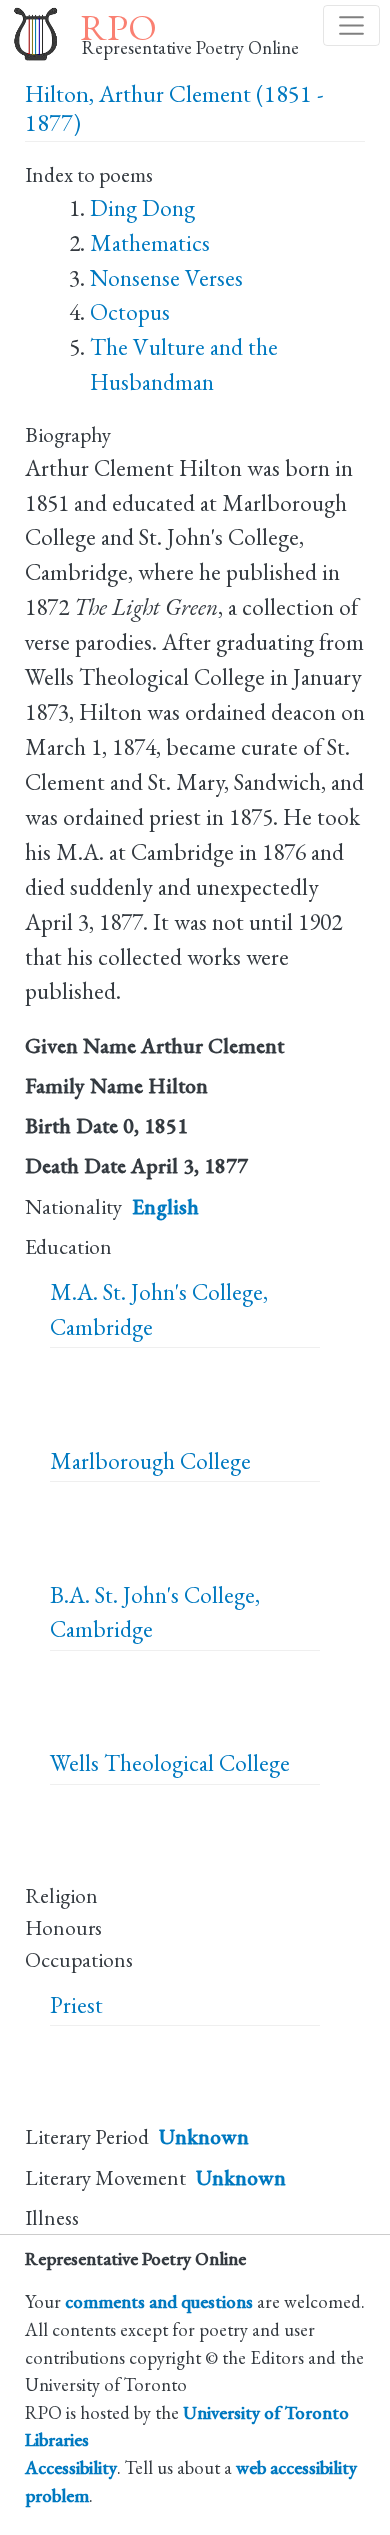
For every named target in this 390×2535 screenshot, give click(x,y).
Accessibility (71, 2467)
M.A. (74, 1292)
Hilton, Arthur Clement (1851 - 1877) (174, 108)
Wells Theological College (170, 1763)
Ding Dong (142, 208)
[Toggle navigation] (351, 25)
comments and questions (159, 2301)
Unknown (204, 2136)
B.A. (70, 1595)
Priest (76, 2005)
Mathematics (150, 243)
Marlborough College (150, 1461)
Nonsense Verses (166, 278)
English (165, 1206)
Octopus (130, 312)
